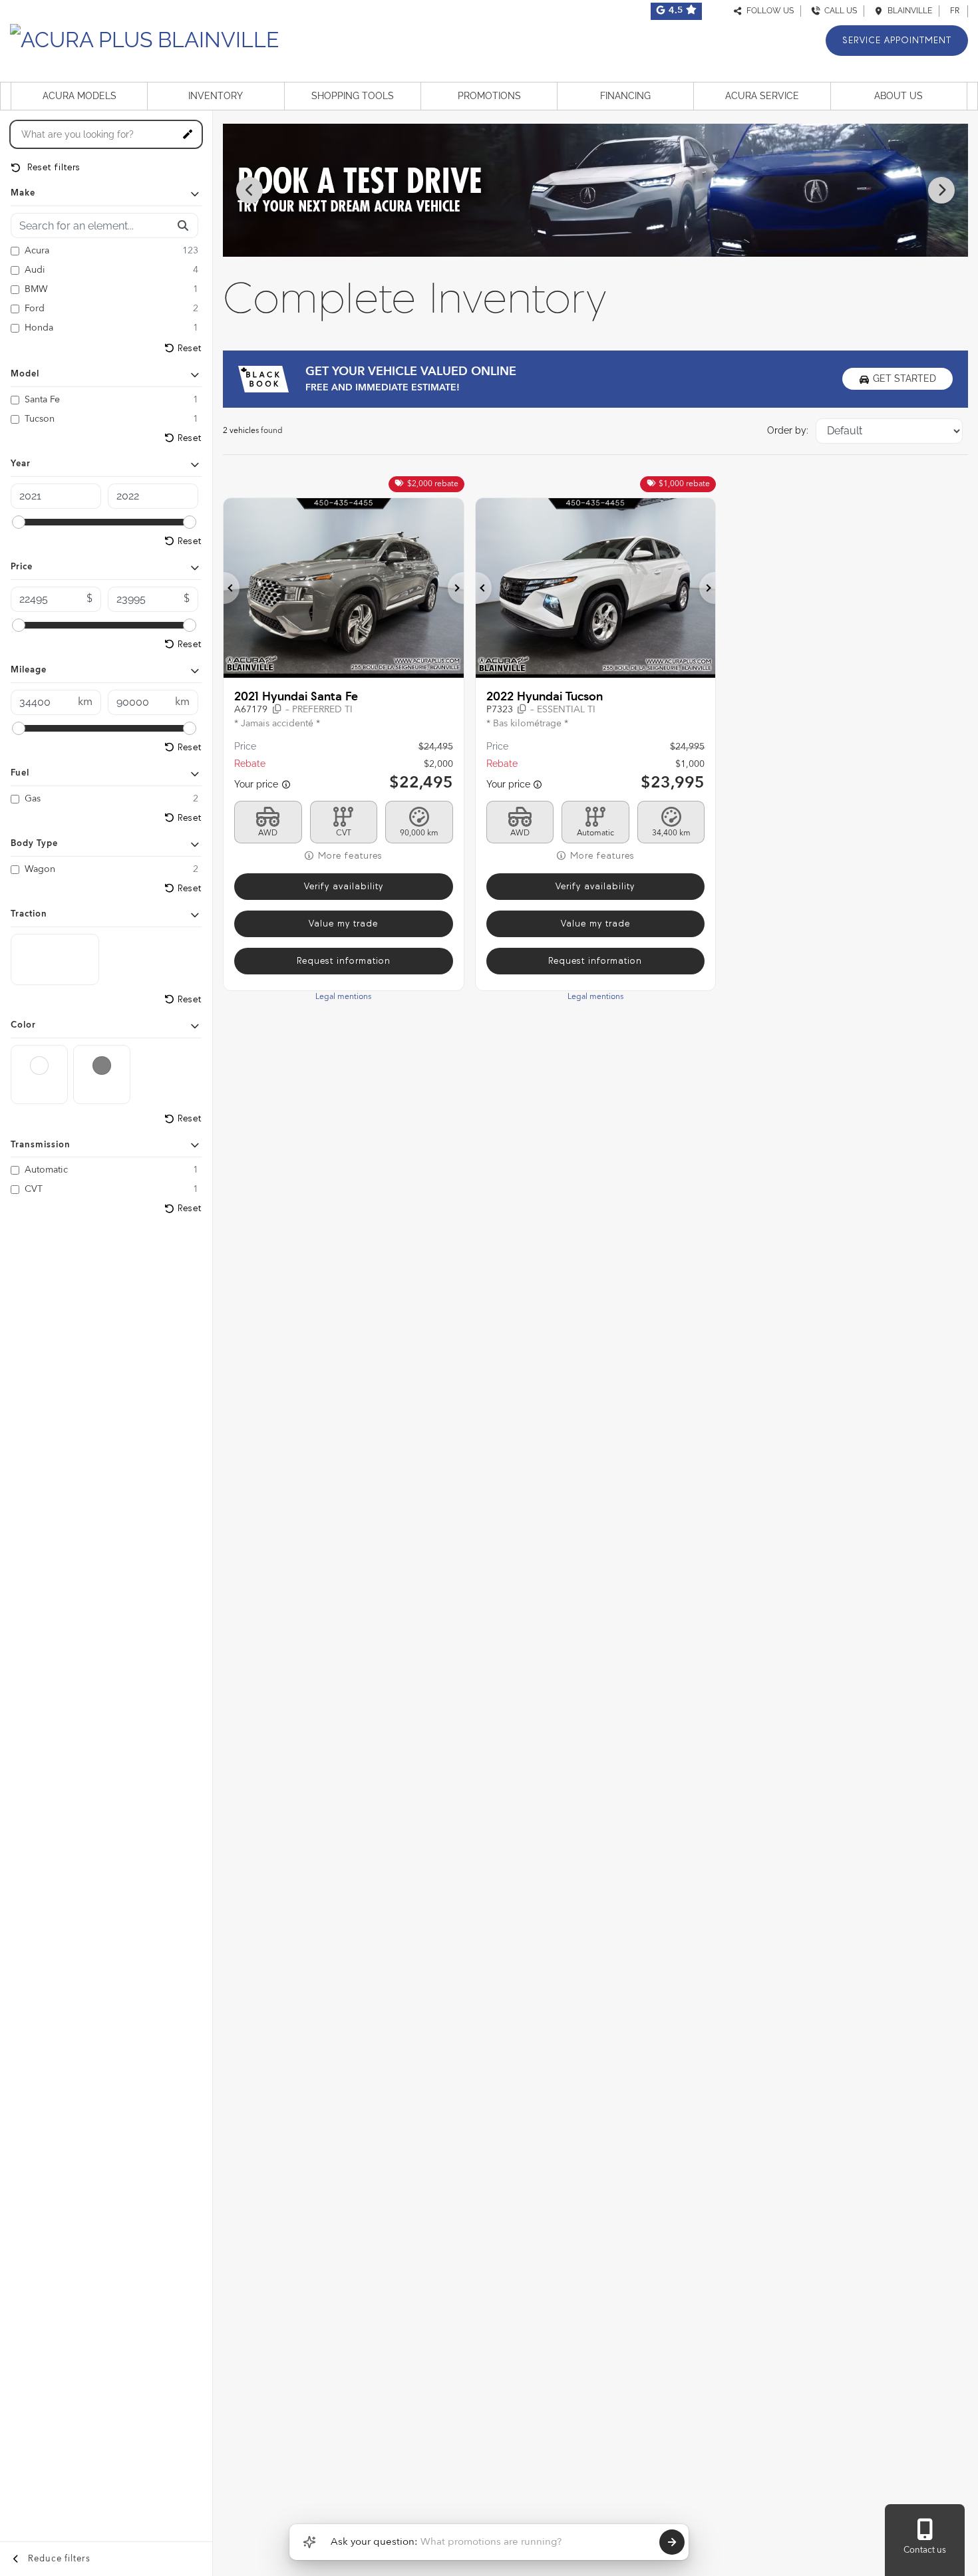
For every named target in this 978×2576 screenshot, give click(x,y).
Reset (190, 348)
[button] (232, 588)
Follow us (768, 11)
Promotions (489, 96)
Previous (249, 190)
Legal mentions (343, 997)
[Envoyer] (672, 2542)
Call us (839, 11)
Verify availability (344, 886)
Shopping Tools (353, 96)
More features (349, 856)
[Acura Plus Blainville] (144, 38)
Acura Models (80, 96)
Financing (625, 96)
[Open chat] (309, 2542)
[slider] (19, 522)
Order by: (788, 430)
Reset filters (52, 167)
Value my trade (343, 924)
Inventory (216, 96)
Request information (344, 961)
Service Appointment (897, 40)
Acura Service (762, 96)
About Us (898, 96)
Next (941, 190)
